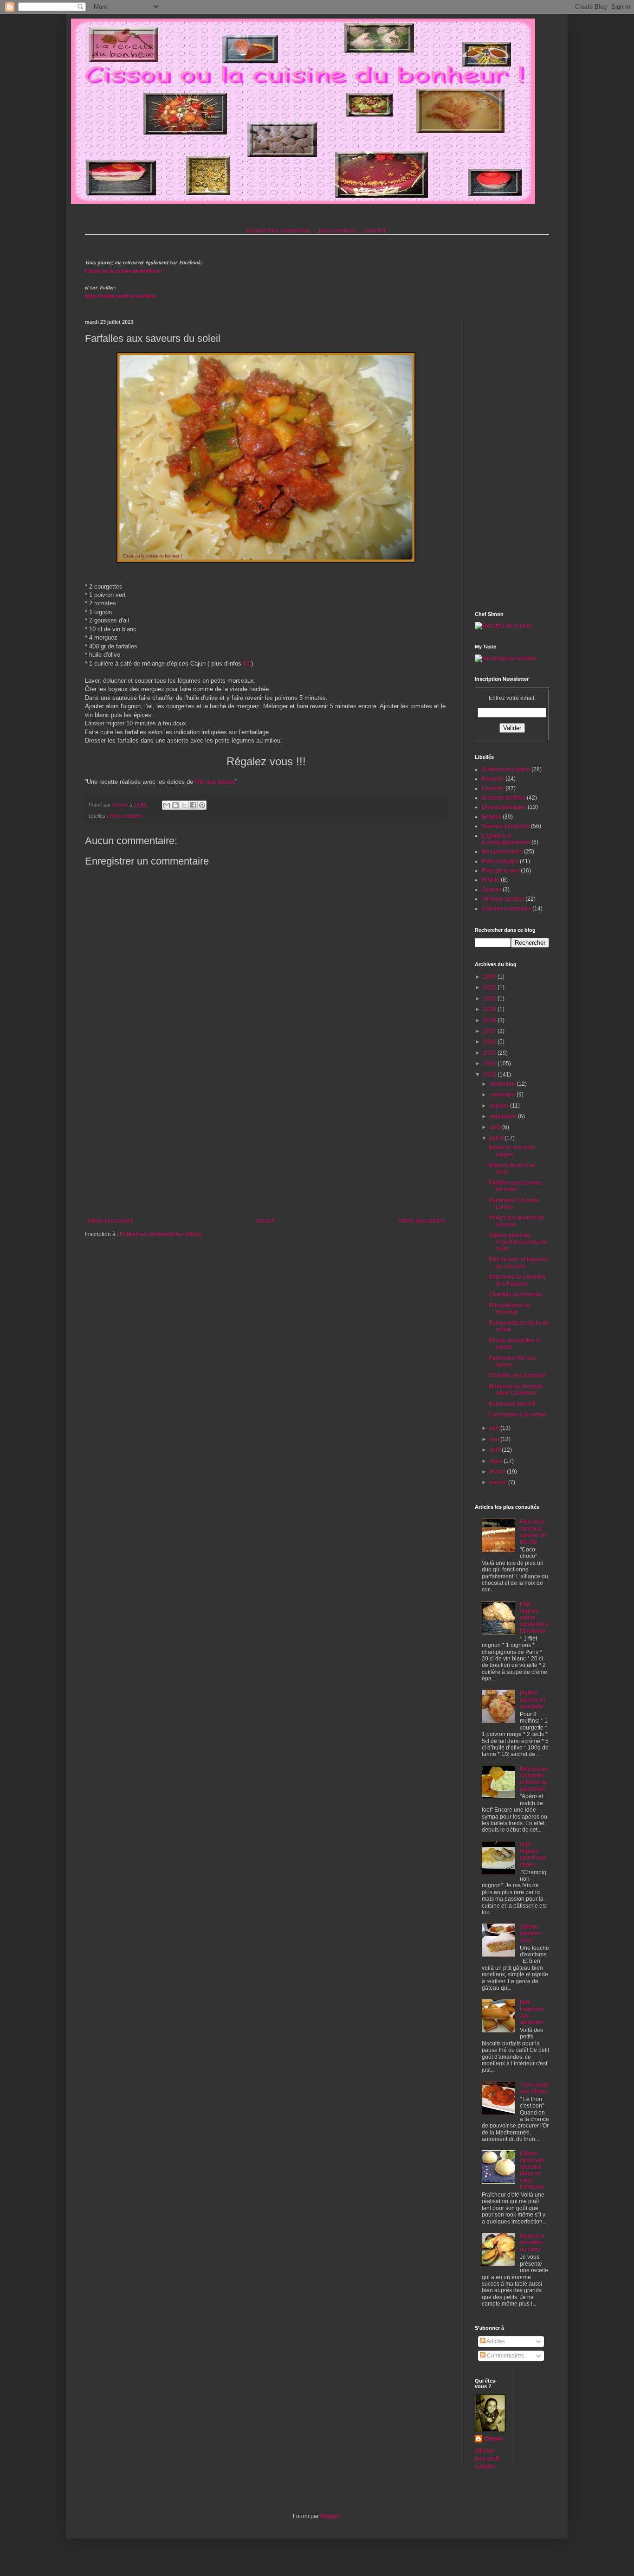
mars (497, 1461)
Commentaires (505, 2356)
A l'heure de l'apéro (506, 769)
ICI (247, 663)
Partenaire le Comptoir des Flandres (517, 1280)
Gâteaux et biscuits (506, 826)
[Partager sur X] (184, 805)
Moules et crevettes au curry (532, 2243)
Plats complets (126, 816)
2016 (490, 1042)
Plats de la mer (501, 871)
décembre (503, 1084)
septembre (504, 1116)
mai (495, 1439)
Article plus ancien (421, 1221)
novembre (503, 1095)
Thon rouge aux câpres (534, 2088)
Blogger (330, 2516)
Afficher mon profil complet (487, 2459)
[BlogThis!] (175, 805)
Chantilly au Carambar (517, 1375)
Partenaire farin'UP (513, 1404)
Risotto (491, 880)
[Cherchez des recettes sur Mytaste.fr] (505, 658)
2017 (490, 1031)
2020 (490, 999)
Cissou (493, 2439)
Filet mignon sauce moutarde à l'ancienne (534, 1618)
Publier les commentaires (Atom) (161, 1234)
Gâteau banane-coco (530, 1933)
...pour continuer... (337, 231)
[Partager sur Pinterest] (202, 805)
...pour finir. (374, 231)
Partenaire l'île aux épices (512, 1361)
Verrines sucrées (503, 899)
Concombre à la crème (518, 1415)
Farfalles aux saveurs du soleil (516, 1186)
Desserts (493, 788)
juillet (497, 1138)
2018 (490, 1020)
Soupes (492, 890)
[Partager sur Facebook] (193, 805)
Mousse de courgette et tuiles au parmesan (534, 1779)
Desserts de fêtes (504, 798)
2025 (490, 977)
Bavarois (493, 779)
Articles (495, 2341)
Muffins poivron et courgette (532, 1700)
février (498, 1472)
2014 (490, 1064)
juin (495, 1428)
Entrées (492, 817)
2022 (490, 987)
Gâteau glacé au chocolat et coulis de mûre (518, 1242)
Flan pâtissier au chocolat (510, 1308)
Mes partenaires (502, 852)
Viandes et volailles (506, 909)
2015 (490, 1053)
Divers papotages (504, 807)
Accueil (256, 231)
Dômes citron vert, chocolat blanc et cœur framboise (533, 2170)
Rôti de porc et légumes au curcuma (519, 1262)
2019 (490, 1009)
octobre (500, 1106)
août (496, 1127)
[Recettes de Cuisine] (503, 626)
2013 (490, 1075)
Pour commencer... (290, 231)
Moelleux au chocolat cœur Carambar (516, 1390)
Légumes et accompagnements (506, 839)
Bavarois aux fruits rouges (512, 1151)
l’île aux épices (215, 782)
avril (496, 1450)
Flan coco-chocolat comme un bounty (533, 1532)
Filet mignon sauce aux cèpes (533, 1855)
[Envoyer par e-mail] (167, 805)
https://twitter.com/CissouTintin (120, 296)
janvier (499, 1482)
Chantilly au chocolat (515, 1294)
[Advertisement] (266, 1141)
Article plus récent (110, 1221)
